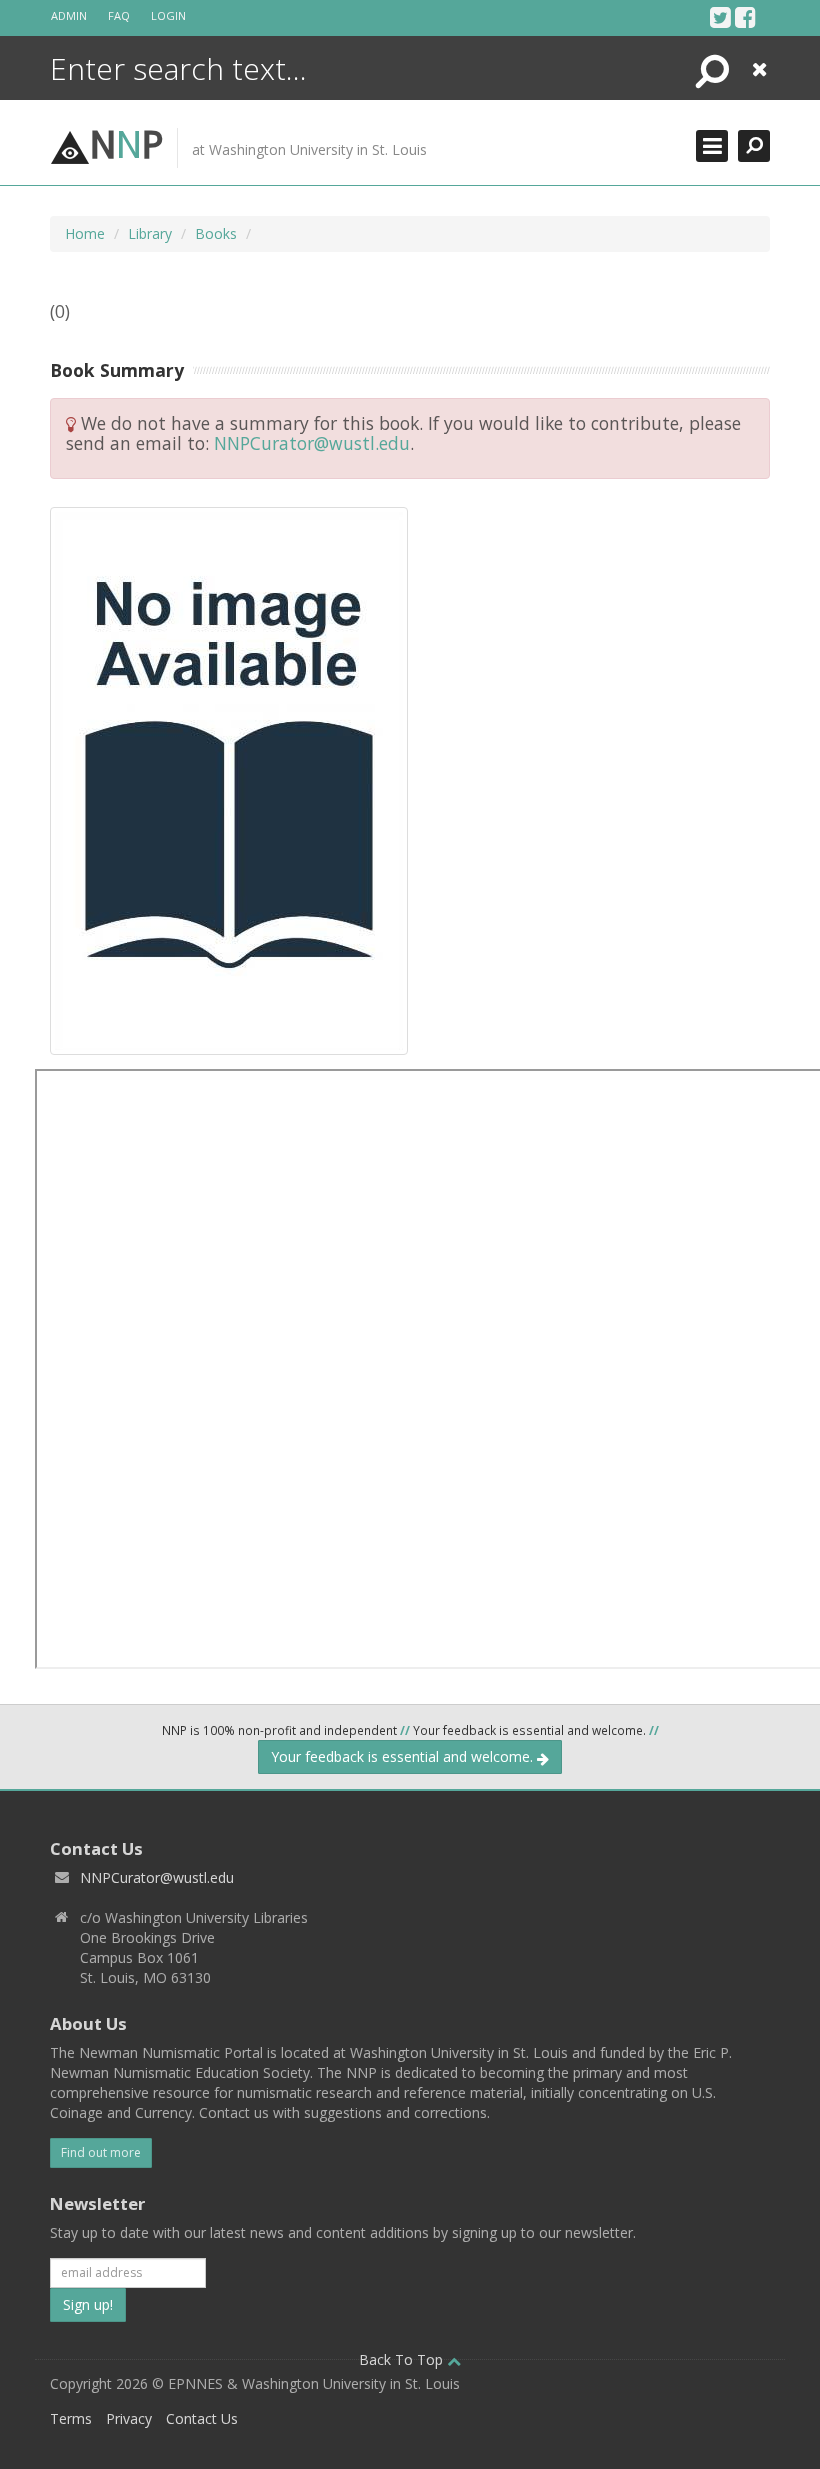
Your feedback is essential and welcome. (404, 1756)
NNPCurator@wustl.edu (312, 443)
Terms (71, 2418)
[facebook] (745, 17)
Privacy (129, 2418)
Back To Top (403, 2359)
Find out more (101, 2152)
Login (168, 15)
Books (216, 233)
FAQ (119, 15)
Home (85, 233)
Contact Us (202, 2418)
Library (150, 233)
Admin (69, 15)
